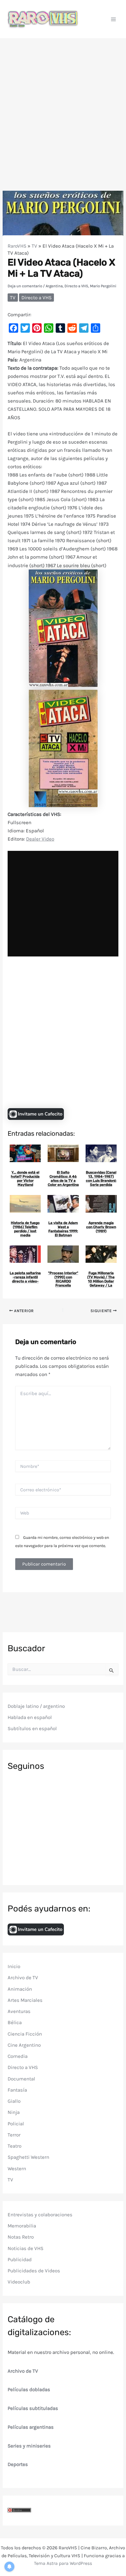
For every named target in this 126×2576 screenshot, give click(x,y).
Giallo (14, 2101)
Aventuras (19, 2011)
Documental (21, 2079)
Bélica (15, 2022)
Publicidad (20, 2259)
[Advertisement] (63, 105)
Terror (14, 2135)
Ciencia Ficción (25, 2034)
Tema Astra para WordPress (63, 2563)
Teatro (15, 2146)
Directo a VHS (76, 286)
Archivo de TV (23, 1977)
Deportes (18, 2464)
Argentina (54, 286)
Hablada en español (30, 1717)
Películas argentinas (31, 2427)
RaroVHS (17, 246)
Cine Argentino (24, 2045)
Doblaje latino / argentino (36, 1706)
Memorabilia (22, 2226)
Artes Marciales (25, 2000)
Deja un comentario (25, 286)
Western (17, 2168)
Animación (20, 1989)
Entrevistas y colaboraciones (40, 2215)
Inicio (14, 1966)
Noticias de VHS (25, 2248)
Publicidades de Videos (34, 2271)
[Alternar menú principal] (114, 19)
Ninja (14, 2112)
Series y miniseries (29, 2446)
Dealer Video (40, 839)
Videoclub (19, 2282)
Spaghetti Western (28, 2157)
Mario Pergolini (103, 286)
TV (34, 246)
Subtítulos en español (32, 1728)
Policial (16, 2124)
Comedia (18, 2056)
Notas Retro (21, 2237)
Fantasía (17, 2090)
